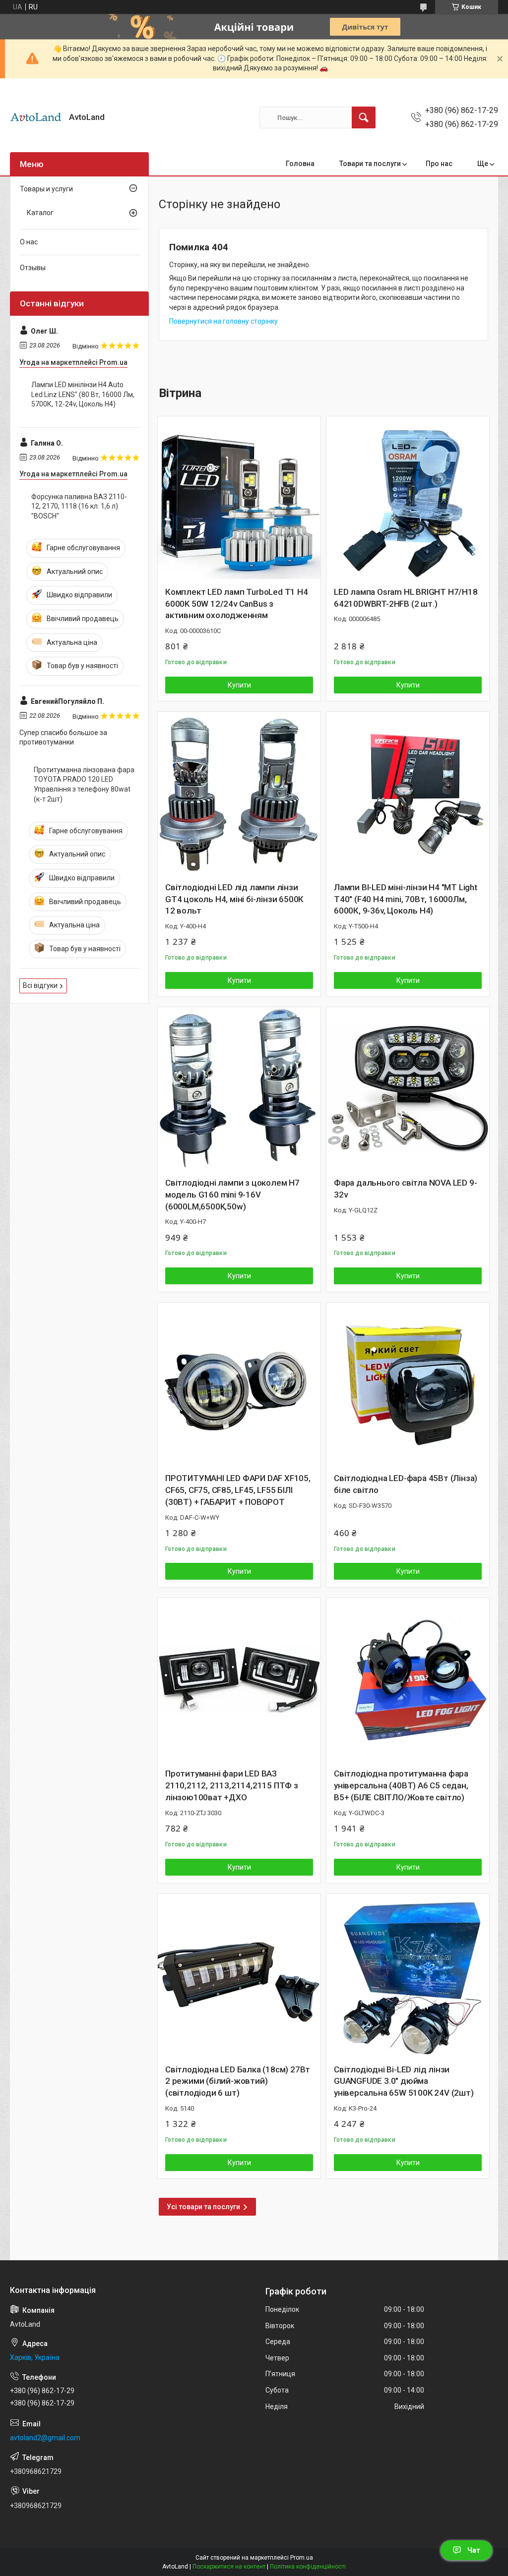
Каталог (40, 213)
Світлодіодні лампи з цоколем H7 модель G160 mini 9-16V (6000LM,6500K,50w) (232, 1195)
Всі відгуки (40, 985)
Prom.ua (302, 2558)
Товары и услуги (46, 189)
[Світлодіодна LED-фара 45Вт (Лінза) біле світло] (408, 1384)
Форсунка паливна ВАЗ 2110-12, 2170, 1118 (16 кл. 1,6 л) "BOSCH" (79, 506)
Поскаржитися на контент (229, 2567)
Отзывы (33, 268)
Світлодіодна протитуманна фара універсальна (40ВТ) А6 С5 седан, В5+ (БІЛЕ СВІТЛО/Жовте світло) (401, 1785)
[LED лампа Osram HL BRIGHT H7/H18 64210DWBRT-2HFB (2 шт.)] (408, 498)
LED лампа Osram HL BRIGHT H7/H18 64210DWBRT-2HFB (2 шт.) (406, 598)
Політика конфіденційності (308, 2567)
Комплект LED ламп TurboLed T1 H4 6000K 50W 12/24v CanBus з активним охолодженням (237, 604)
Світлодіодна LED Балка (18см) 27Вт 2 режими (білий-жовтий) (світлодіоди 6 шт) (238, 2081)
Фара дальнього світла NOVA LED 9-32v (405, 1189)
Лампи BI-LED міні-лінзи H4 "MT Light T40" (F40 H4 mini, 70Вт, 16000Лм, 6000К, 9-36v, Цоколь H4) (406, 899)
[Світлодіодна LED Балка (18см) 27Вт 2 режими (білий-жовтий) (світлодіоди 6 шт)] (239, 1975)
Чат (474, 2550)
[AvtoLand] (36, 118)
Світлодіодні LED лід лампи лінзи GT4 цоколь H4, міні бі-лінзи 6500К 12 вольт (234, 899)
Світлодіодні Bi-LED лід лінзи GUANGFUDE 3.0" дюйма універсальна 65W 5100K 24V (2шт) (404, 2081)
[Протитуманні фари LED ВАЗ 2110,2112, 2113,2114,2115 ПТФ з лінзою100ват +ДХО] (239, 1679)
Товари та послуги (370, 164)
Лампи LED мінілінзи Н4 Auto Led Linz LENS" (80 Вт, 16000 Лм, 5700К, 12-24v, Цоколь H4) (83, 394)
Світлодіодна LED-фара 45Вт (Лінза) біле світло (406, 1484)
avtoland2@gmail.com (45, 2438)
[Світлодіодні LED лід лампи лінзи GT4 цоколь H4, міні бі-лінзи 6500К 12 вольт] (239, 793)
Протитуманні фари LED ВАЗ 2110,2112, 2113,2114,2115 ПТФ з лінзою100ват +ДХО (232, 1785)
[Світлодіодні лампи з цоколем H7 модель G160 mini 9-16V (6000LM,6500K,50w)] (239, 1088)
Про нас (439, 164)
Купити (239, 685)
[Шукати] (364, 117)
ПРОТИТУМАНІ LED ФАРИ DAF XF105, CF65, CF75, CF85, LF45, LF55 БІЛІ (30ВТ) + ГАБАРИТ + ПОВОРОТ (238, 1490)
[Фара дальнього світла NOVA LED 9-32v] (408, 1088)
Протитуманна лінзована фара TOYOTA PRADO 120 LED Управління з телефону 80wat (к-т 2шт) (84, 784)
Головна (300, 164)
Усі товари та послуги (203, 2207)
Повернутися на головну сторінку (223, 321)
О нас (29, 242)
